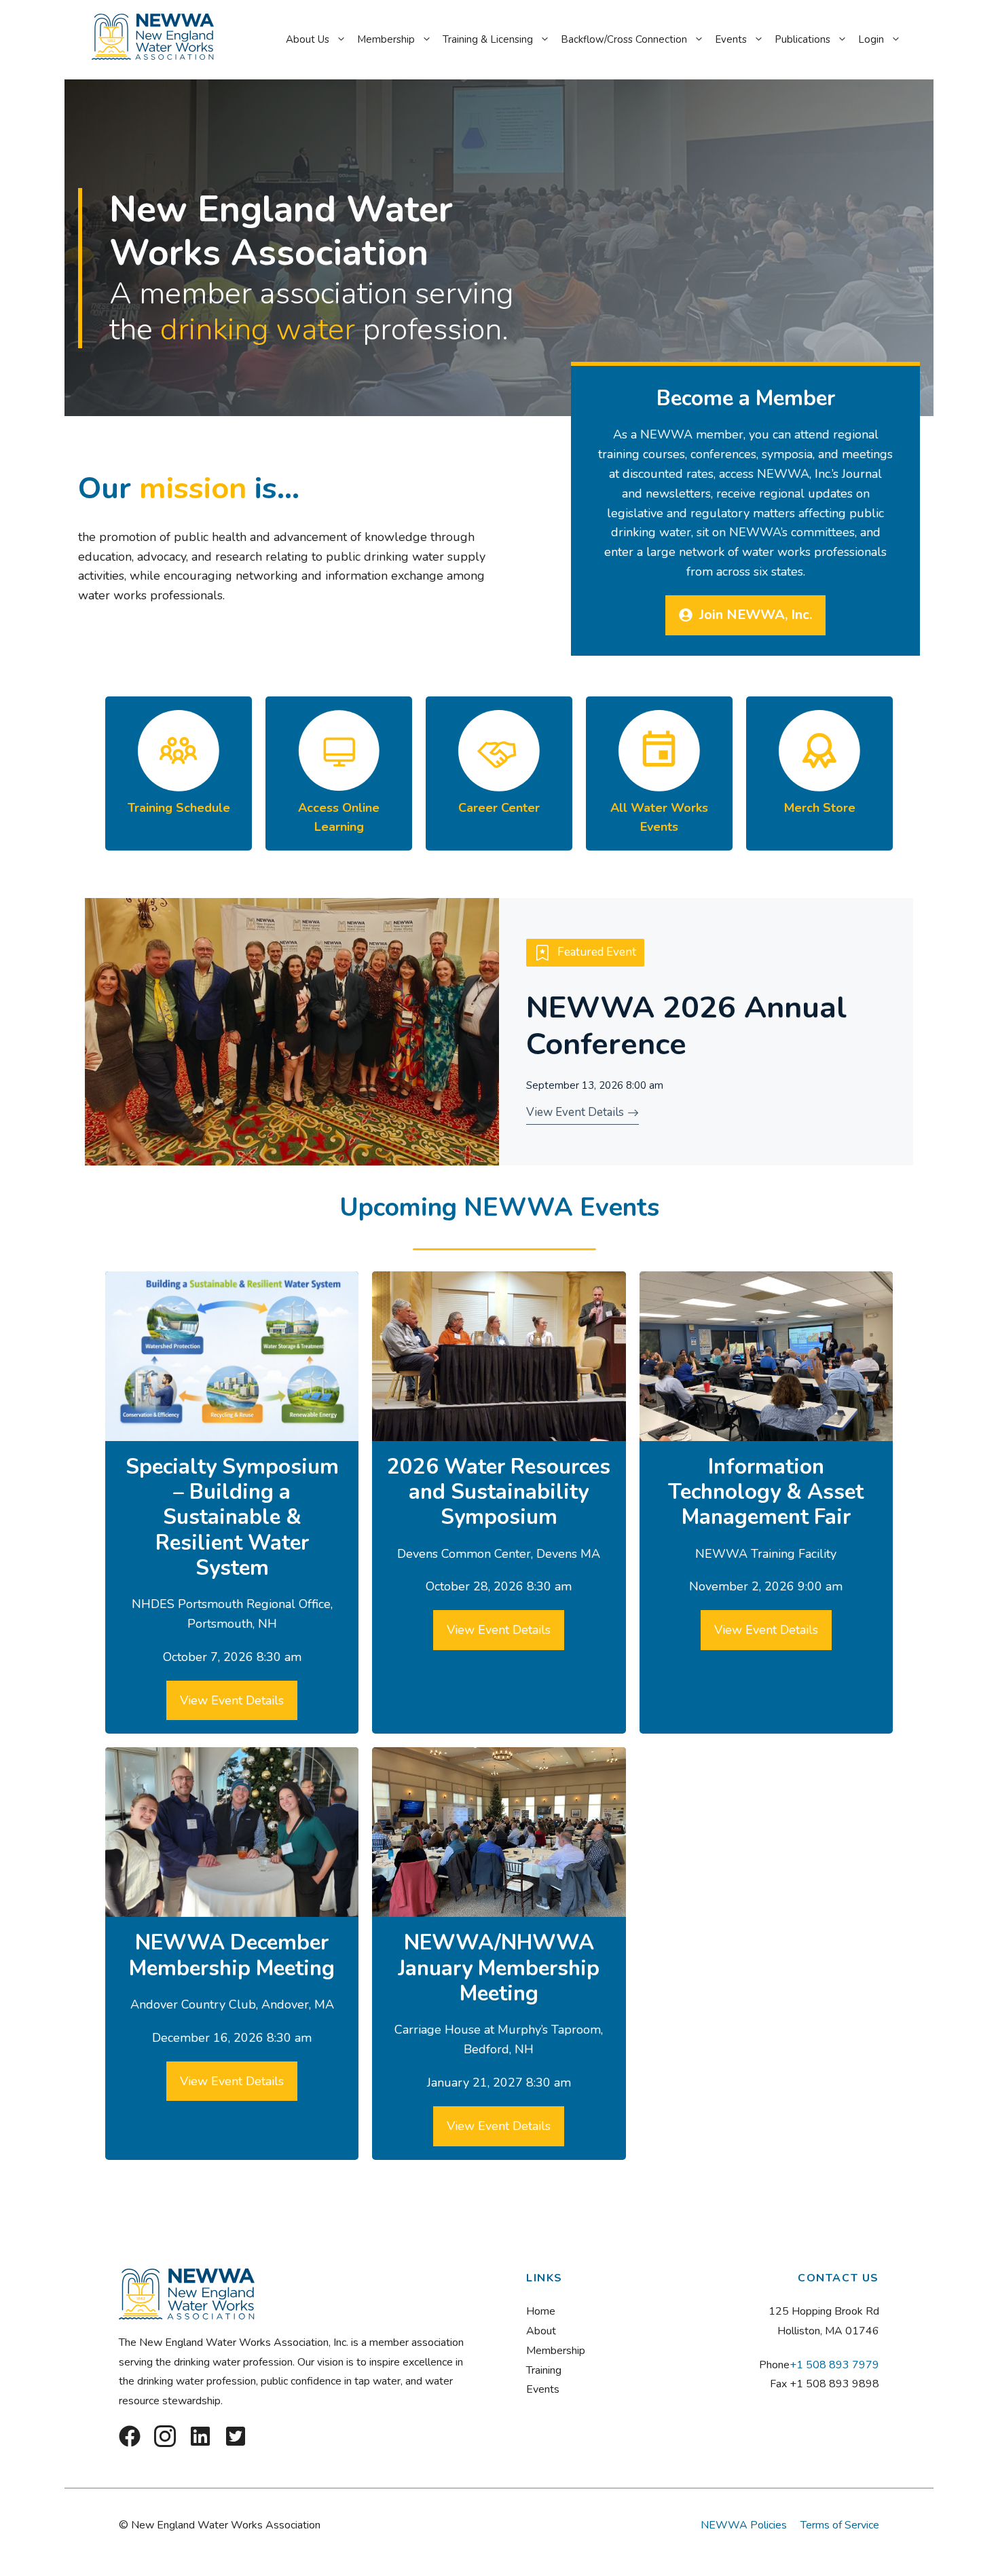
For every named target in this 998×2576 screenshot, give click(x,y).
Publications (802, 39)
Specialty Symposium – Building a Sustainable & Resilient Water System (232, 1517)
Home (541, 2311)
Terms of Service (840, 2525)
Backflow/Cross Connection (624, 39)
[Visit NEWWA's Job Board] (499, 774)
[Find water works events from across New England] (659, 774)
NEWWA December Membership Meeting (232, 1955)
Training (544, 2370)
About (541, 2331)
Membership (386, 39)
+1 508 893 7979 (834, 2365)
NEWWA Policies (744, 2525)
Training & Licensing (488, 39)
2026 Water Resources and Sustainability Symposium (499, 1492)
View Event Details (232, 1700)
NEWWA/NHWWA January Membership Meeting (499, 1968)
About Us (308, 39)
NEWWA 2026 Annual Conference (686, 1026)
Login (871, 39)
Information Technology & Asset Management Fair (766, 1492)
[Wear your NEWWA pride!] (819, 774)
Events (731, 39)
